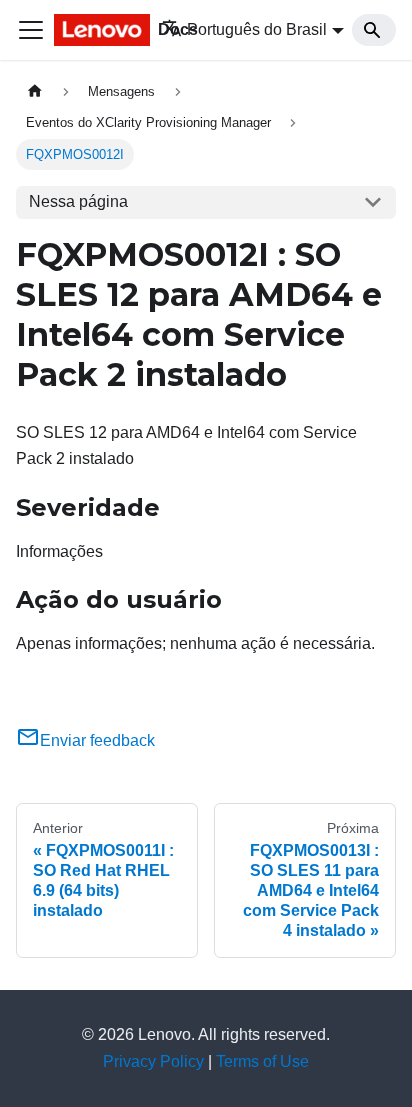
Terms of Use (262, 1061)
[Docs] (94, 30)
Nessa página (78, 201)
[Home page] (35, 91)
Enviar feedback (97, 740)
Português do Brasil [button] (257, 29)
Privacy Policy (153, 1061)
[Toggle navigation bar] (31, 30)
